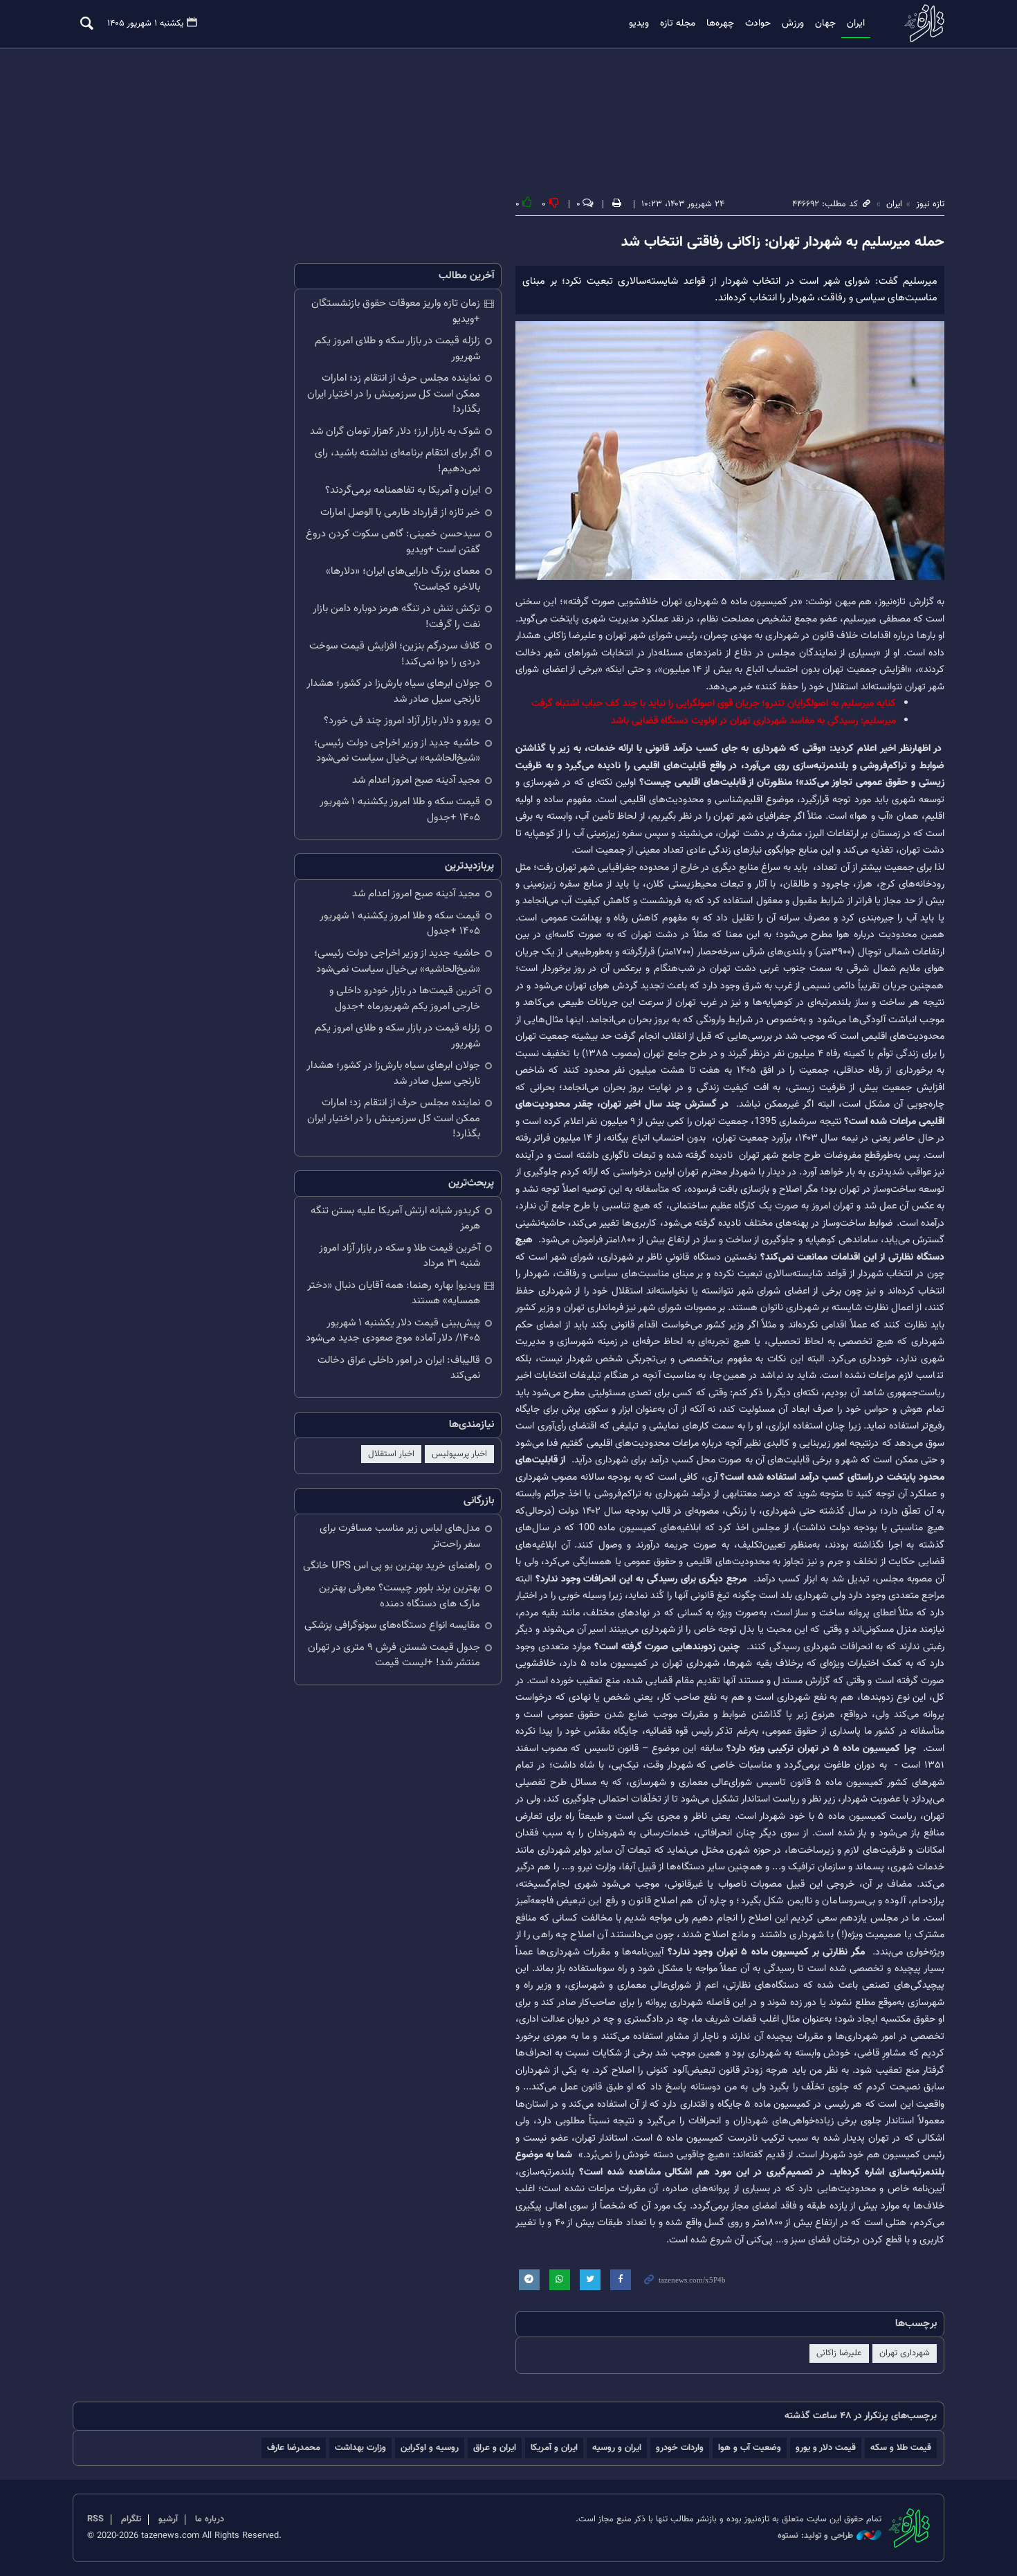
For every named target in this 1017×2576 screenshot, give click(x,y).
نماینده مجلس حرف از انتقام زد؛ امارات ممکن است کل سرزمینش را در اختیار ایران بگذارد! (394, 394)
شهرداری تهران (905, 2353)
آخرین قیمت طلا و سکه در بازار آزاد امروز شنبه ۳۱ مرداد (400, 1256)
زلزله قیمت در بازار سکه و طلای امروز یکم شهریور (397, 349)
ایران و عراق (495, 2448)
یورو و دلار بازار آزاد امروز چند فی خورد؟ (402, 721)
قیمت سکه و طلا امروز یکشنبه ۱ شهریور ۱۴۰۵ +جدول (400, 810)
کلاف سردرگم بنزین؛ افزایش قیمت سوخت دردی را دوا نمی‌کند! (395, 654)
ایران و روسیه (617, 2448)
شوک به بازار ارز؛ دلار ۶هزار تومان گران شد (395, 432)
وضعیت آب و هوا (750, 2448)
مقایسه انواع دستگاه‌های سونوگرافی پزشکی (392, 1625)
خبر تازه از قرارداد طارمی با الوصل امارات (400, 513)
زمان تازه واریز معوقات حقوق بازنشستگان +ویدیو (396, 311)
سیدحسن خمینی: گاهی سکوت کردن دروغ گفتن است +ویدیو (393, 542)
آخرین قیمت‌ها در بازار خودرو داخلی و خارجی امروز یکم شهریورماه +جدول (405, 999)
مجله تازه (678, 24)
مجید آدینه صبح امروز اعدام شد (416, 780)
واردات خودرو (680, 2448)
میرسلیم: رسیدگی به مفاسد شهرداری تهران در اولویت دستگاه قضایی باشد (753, 721)
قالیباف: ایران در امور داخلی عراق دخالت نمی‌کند (399, 1368)
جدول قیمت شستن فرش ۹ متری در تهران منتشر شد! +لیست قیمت (394, 1656)
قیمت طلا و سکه (901, 2448)
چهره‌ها (720, 24)
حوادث (758, 24)
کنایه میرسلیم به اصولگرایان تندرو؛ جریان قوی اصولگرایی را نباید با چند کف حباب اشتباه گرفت (714, 704)
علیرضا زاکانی (839, 2353)
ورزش (793, 24)
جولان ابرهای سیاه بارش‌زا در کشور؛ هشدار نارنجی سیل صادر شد (393, 691)
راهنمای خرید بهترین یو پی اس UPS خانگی (392, 1566)
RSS (95, 2519)
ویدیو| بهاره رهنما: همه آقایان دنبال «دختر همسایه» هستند (394, 1294)
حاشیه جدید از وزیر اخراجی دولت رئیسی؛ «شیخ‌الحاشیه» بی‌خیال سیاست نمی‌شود (397, 751)
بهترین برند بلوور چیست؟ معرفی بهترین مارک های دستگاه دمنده (400, 1596)
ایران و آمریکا (554, 2448)
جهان (825, 24)
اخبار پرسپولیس (459, 1454)
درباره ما (210, 2519)
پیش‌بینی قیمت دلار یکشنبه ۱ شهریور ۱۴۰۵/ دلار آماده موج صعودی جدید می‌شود (393, 1331)
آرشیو (168, 2519)
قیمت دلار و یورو (826, 2448)
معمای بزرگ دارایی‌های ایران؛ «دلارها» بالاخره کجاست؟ (403, 579)
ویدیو (639, 24)
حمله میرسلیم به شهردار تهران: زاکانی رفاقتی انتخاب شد (783, 242)
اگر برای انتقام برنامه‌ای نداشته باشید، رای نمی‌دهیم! (397, 461)
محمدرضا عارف (294, 2448)
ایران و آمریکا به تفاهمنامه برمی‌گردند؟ (403, 490)
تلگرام (131, 2519)
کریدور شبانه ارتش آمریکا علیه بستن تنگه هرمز (395, 1219)
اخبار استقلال (391, 1454)
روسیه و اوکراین (430, 2448)
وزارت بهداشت (360, 2448)
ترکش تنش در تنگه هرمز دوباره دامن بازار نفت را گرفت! (396, 617)
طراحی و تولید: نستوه (815, 2536)
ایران (856, 24)
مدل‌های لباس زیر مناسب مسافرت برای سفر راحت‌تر (400, 1536)
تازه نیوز (920, 23)
